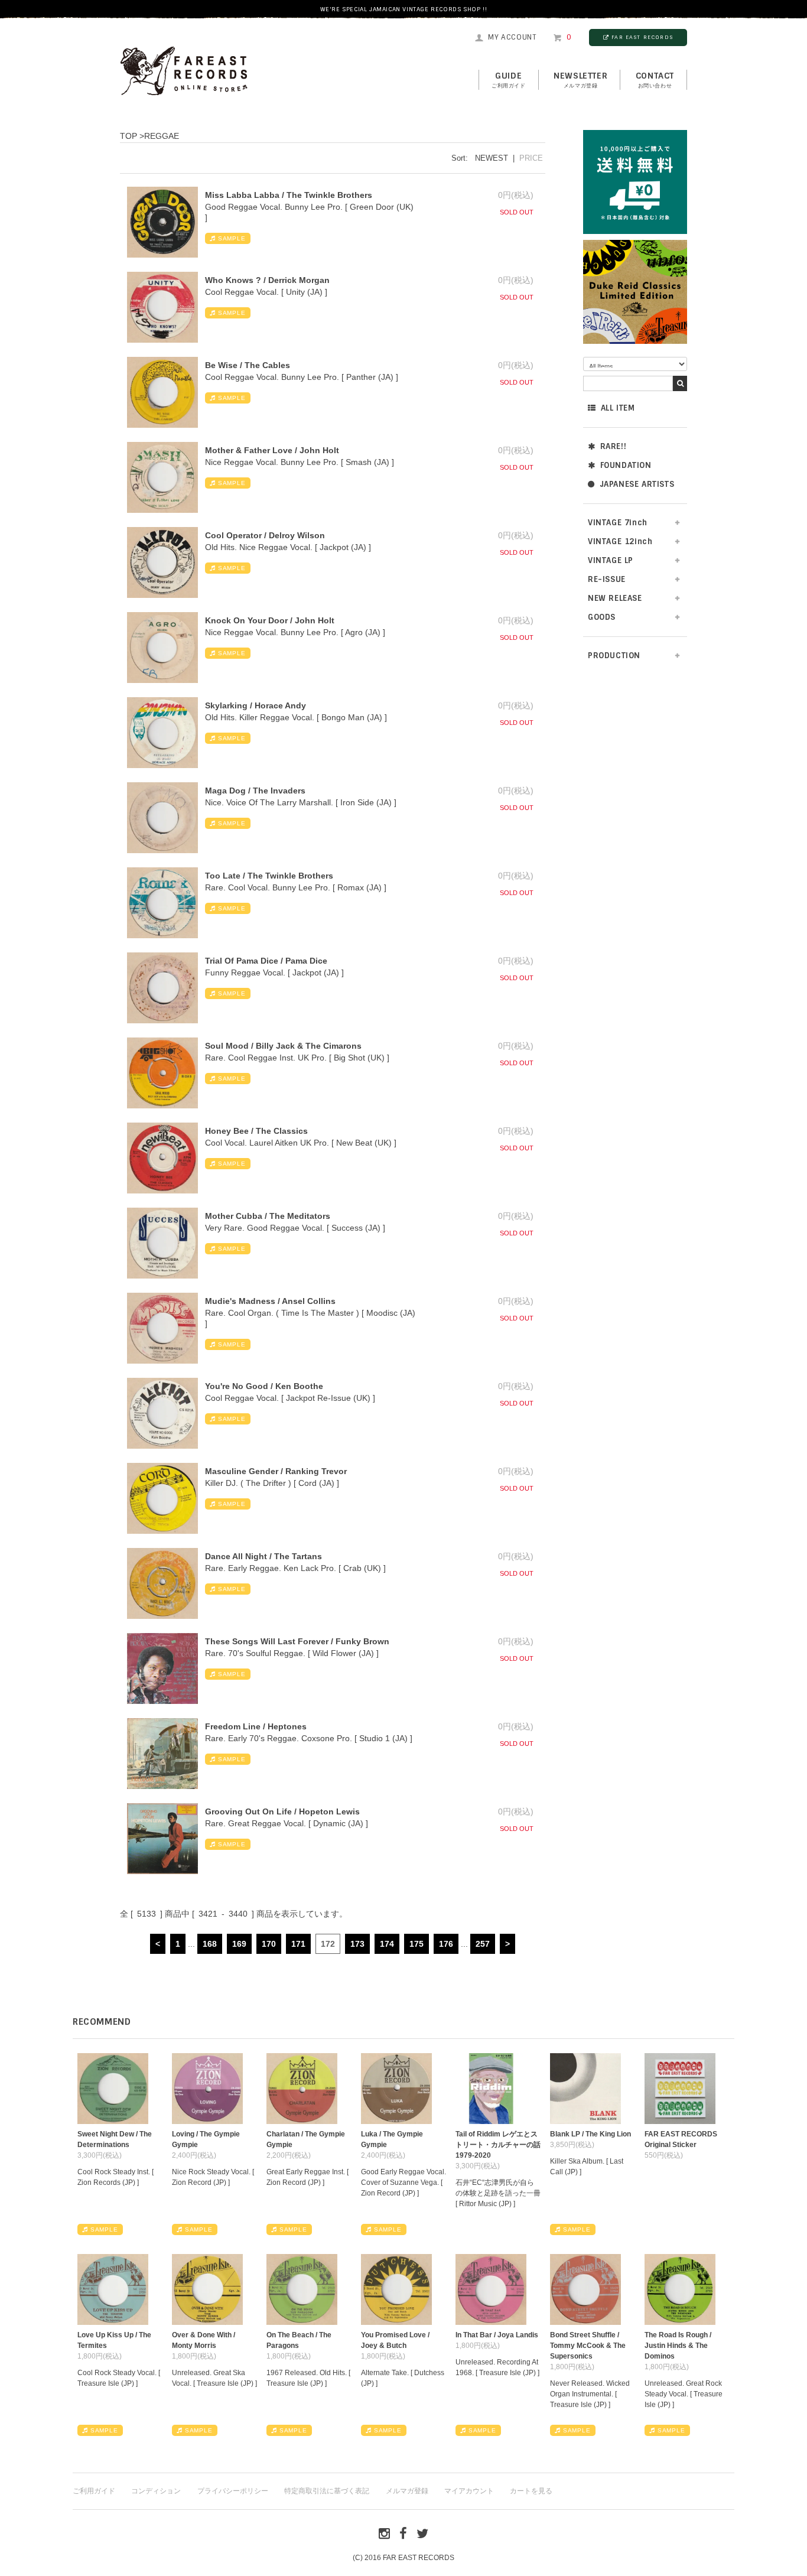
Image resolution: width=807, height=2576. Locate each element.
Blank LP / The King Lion (590, 2134)
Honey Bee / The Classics (256, 1131)
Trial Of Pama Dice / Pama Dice (266, 961)
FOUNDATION (626, 465)
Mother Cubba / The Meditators (268, 1216)
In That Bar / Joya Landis (497, 2335)
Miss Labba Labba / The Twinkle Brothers (289, 195)
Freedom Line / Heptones (256, 1726)
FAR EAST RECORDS (642, 37)
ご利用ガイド (94, 2491)
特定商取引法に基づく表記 (327, 2491)
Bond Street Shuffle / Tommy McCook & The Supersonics (588, 2346)
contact (655, 80)
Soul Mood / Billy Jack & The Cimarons (283, 1046)
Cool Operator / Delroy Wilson (265, 535)
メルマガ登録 (407, 2491)
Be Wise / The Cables (248, 365)
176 (446, 1944)
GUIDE (509, 80)
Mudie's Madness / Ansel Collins (270, 1301)
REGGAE (162, 136)
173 (357, 1944)
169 (239, 1944)
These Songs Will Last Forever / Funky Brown (297, 1641)
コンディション (156, 2491)
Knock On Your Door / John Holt (270, 620)
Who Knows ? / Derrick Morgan (267, 280)
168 (210, 1944)
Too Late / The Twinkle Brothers (269, 876)
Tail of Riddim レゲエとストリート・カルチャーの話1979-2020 (498, 2145)
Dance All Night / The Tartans (263, 1556)
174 (387, 1944)
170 (269, 1944)
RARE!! (614, 446)
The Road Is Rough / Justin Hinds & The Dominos (678, 2346)
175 (416, 1944)
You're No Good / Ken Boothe (264, 1386)
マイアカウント (469, 2491)
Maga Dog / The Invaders (255, 791)
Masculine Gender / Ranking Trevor (276, 1471)
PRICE (531, 158)
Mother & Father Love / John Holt (272, 450)
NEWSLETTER (580, 80)
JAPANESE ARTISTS (637, 484)
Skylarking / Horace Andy (256, 705)
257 (483, 1944)
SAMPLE (232, 238)
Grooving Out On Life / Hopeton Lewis (282, 1811)
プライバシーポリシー (233, 2491)
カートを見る (531, 2491)
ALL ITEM (618, 408)
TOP (128, 136)
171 (298, 1944)
